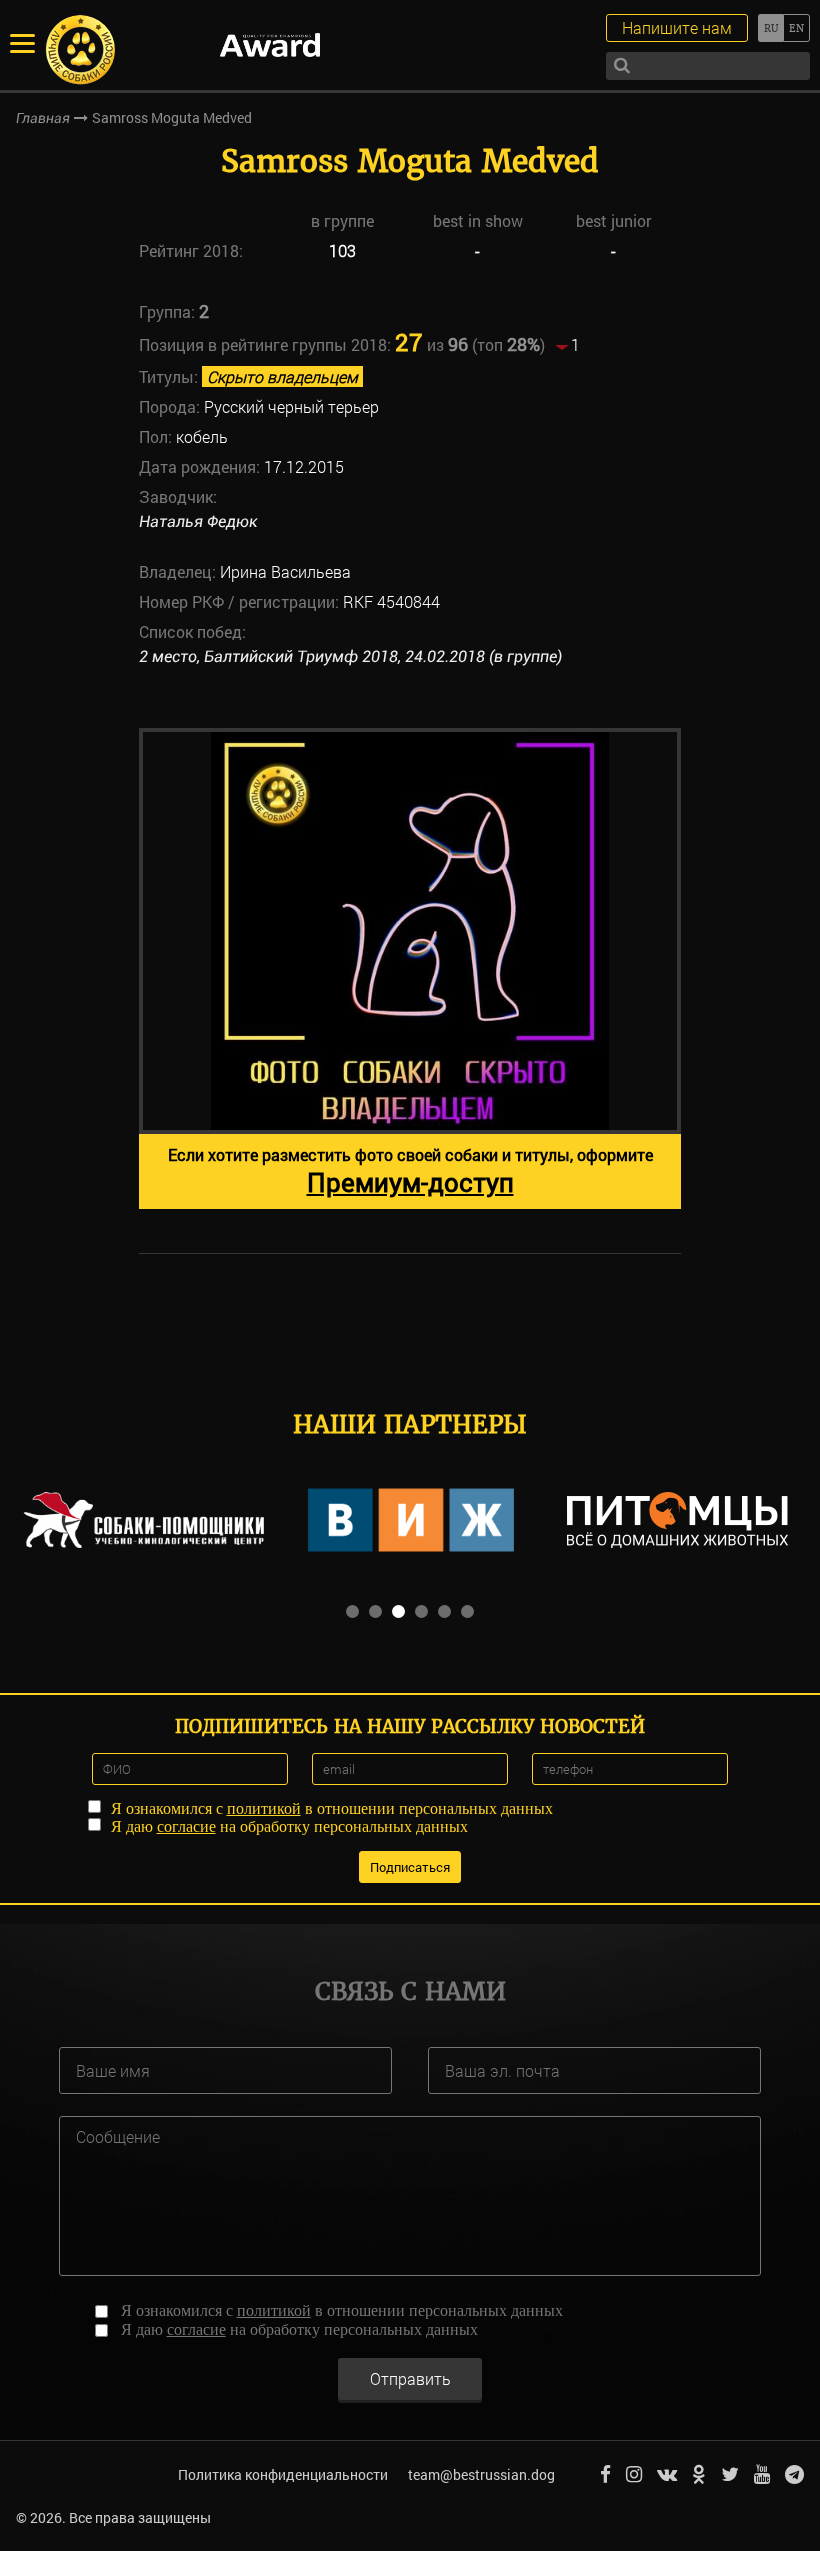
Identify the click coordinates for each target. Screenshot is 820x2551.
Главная (43, 118)
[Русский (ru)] (770, 28)
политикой (264, 1808)
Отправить (410, 2378)
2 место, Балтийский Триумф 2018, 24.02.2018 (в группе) (350, 656)
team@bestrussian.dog (481, 2474)
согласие (186, 1826)
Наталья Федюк (198, 521)
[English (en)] (796, 28)
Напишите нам (677, 27)
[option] (410, 968)
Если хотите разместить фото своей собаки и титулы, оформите (410, 1171)
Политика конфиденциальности (283, 2474)
